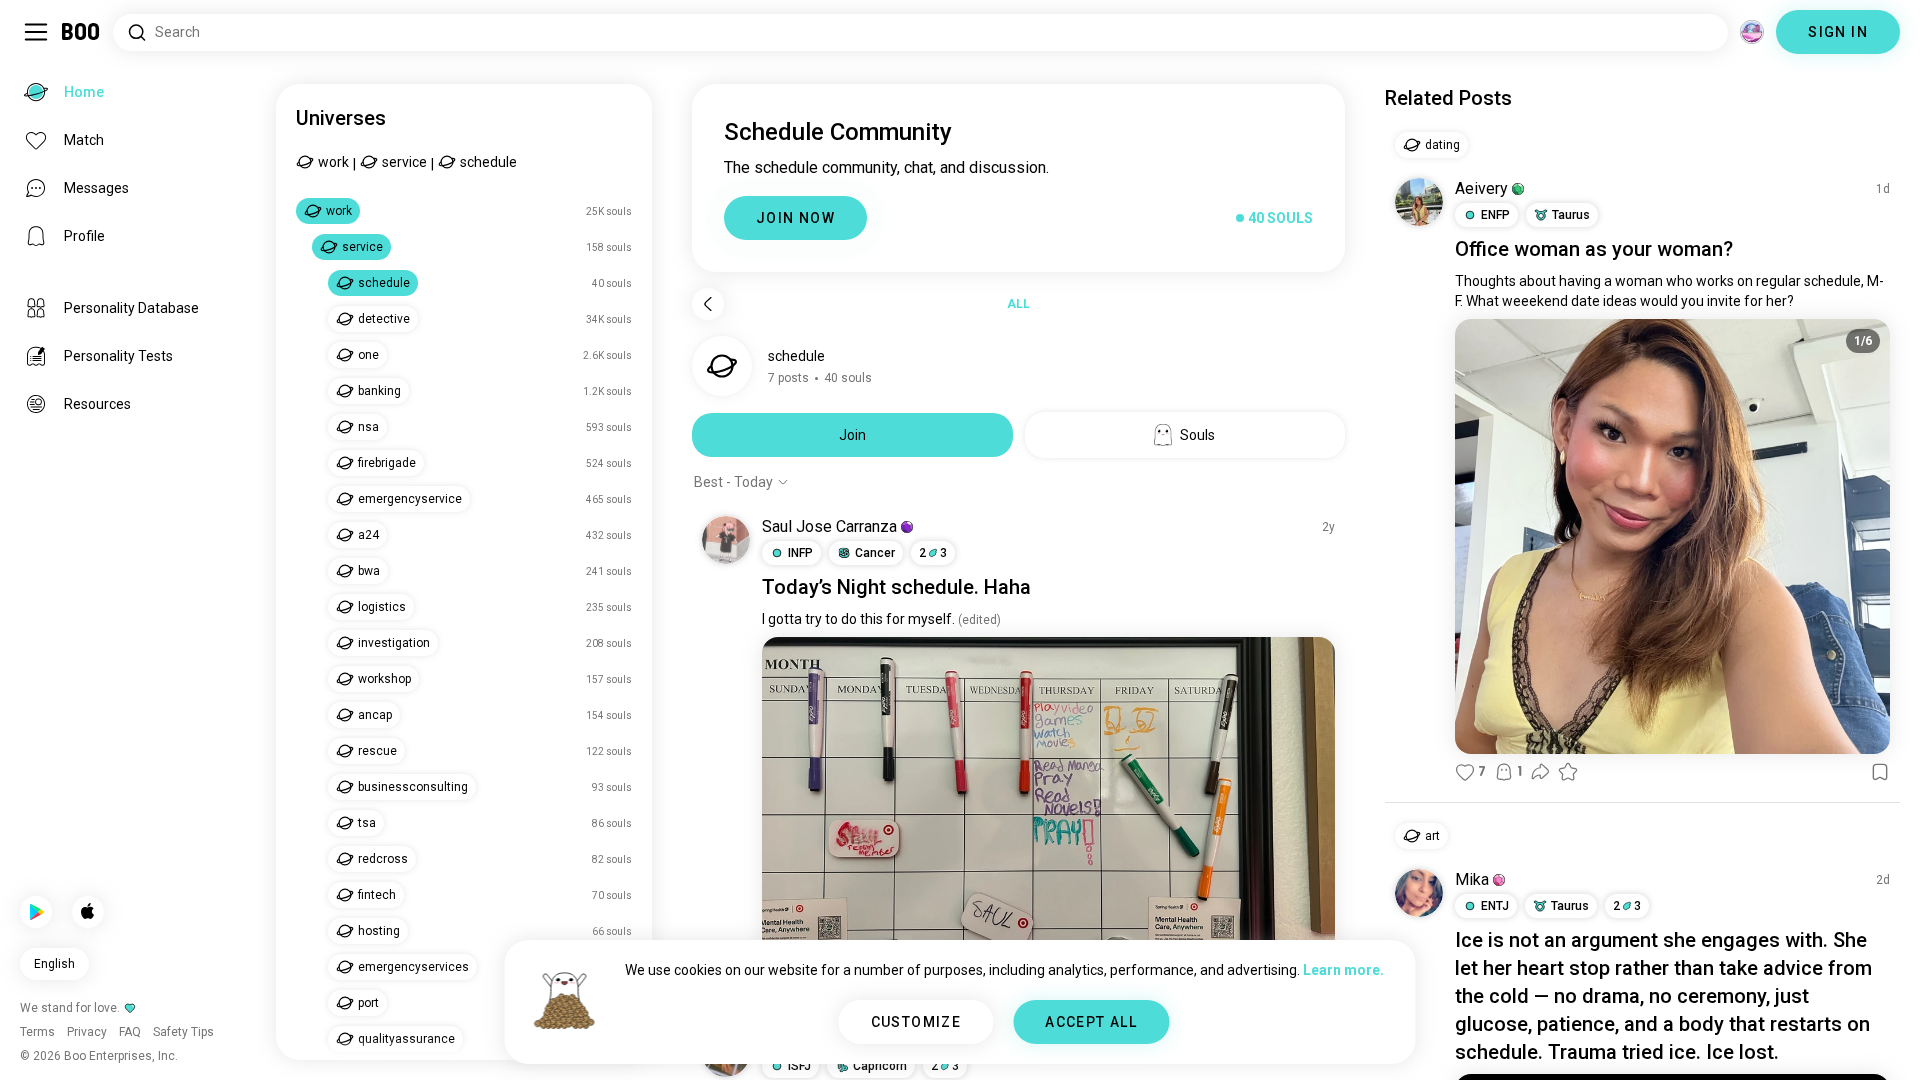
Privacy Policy (1076, 1040)
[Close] (44, 44)
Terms (993, 1040)
